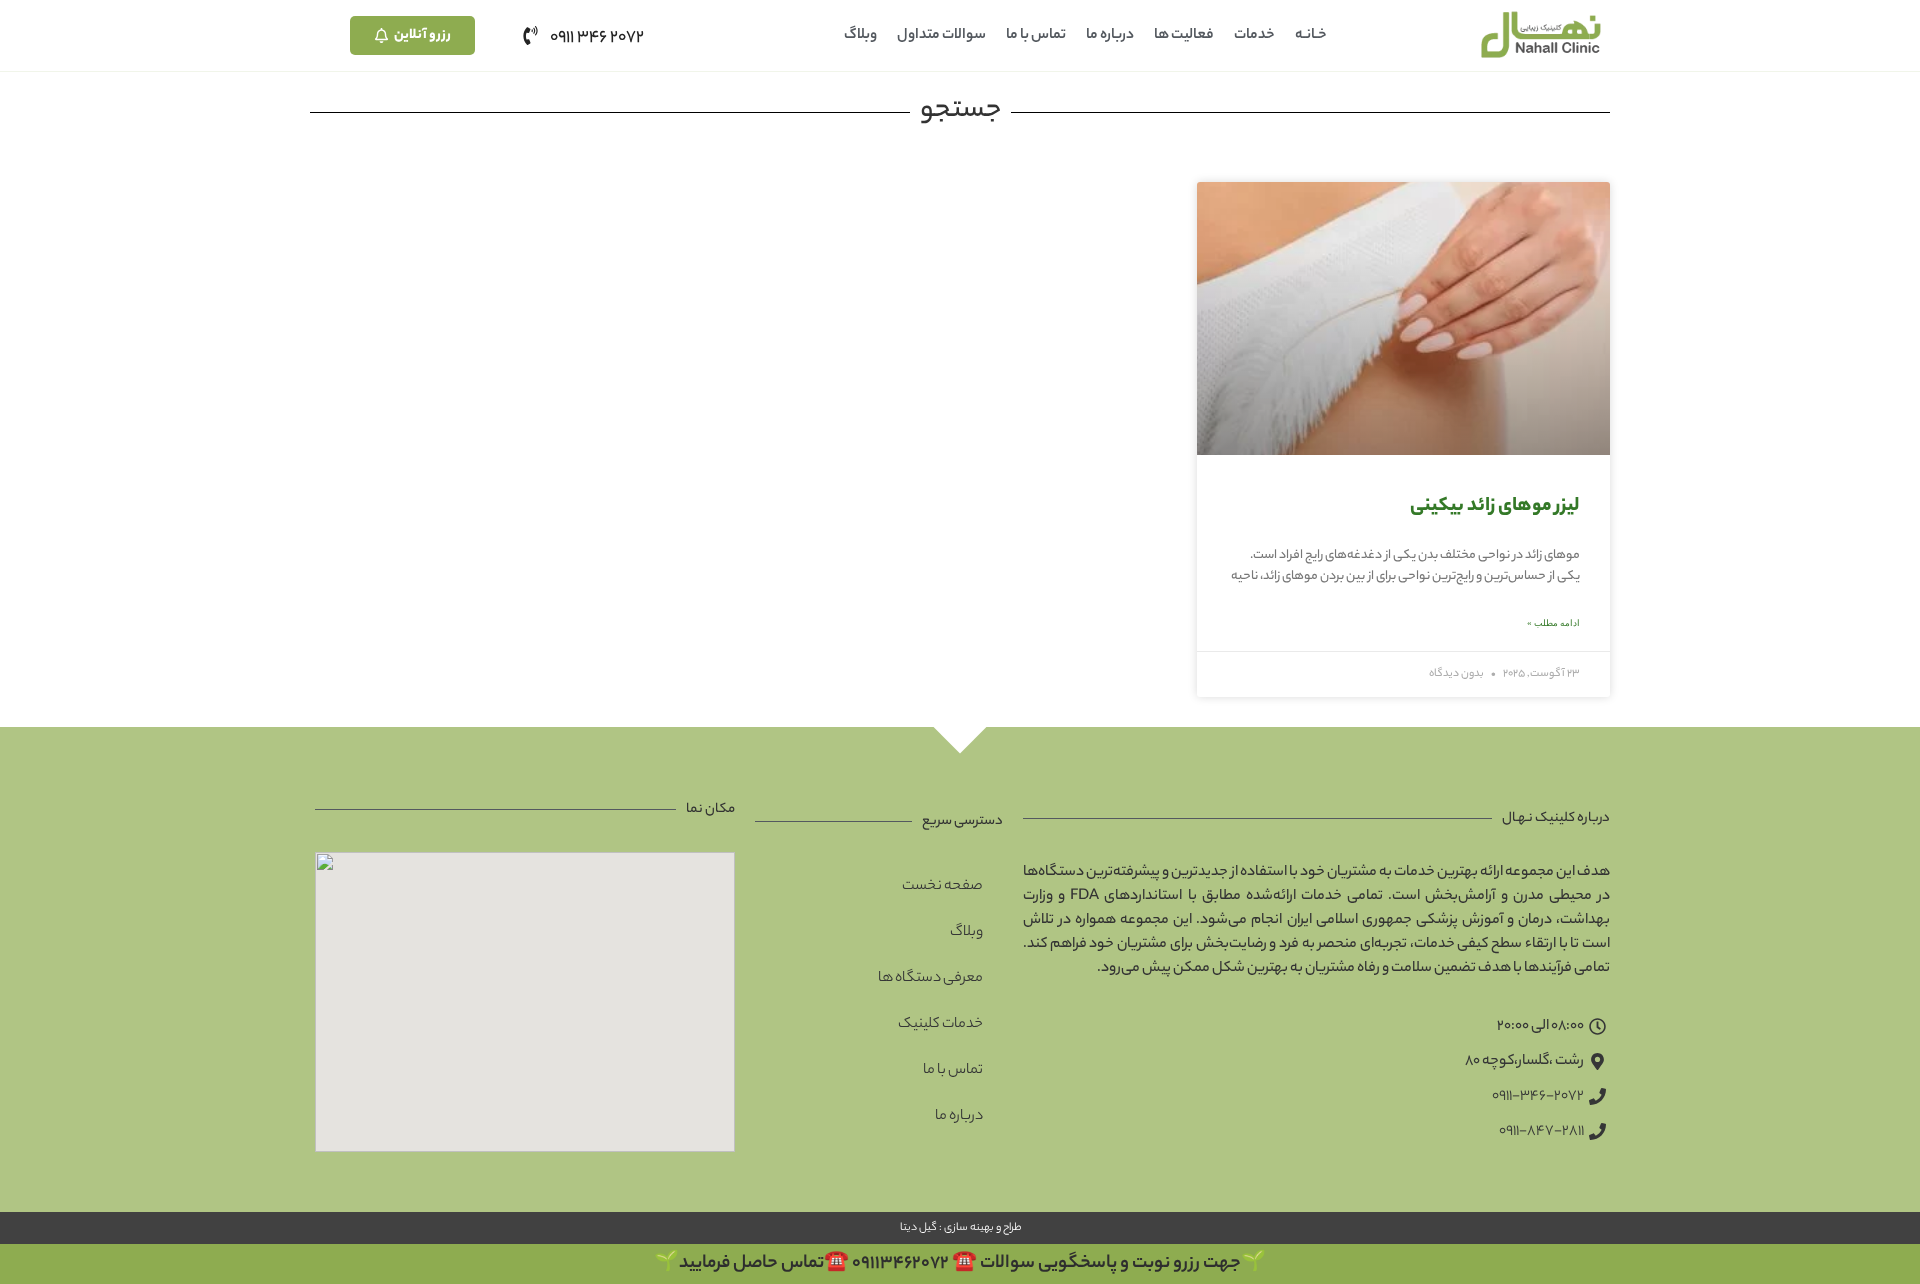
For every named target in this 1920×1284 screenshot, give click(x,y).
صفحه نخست (942, 887)
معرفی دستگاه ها (930, 979)
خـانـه (1311, 36)
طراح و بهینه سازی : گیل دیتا (960, 1228)
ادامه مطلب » (1553, 623)
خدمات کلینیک (940, 1025)
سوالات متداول (941, 36)
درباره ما (1110, 36)
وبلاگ (860, 36)
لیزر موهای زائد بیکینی (1495, 507)
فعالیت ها (1184, 36)
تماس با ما (1036, 36)
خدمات (1254, 36)
